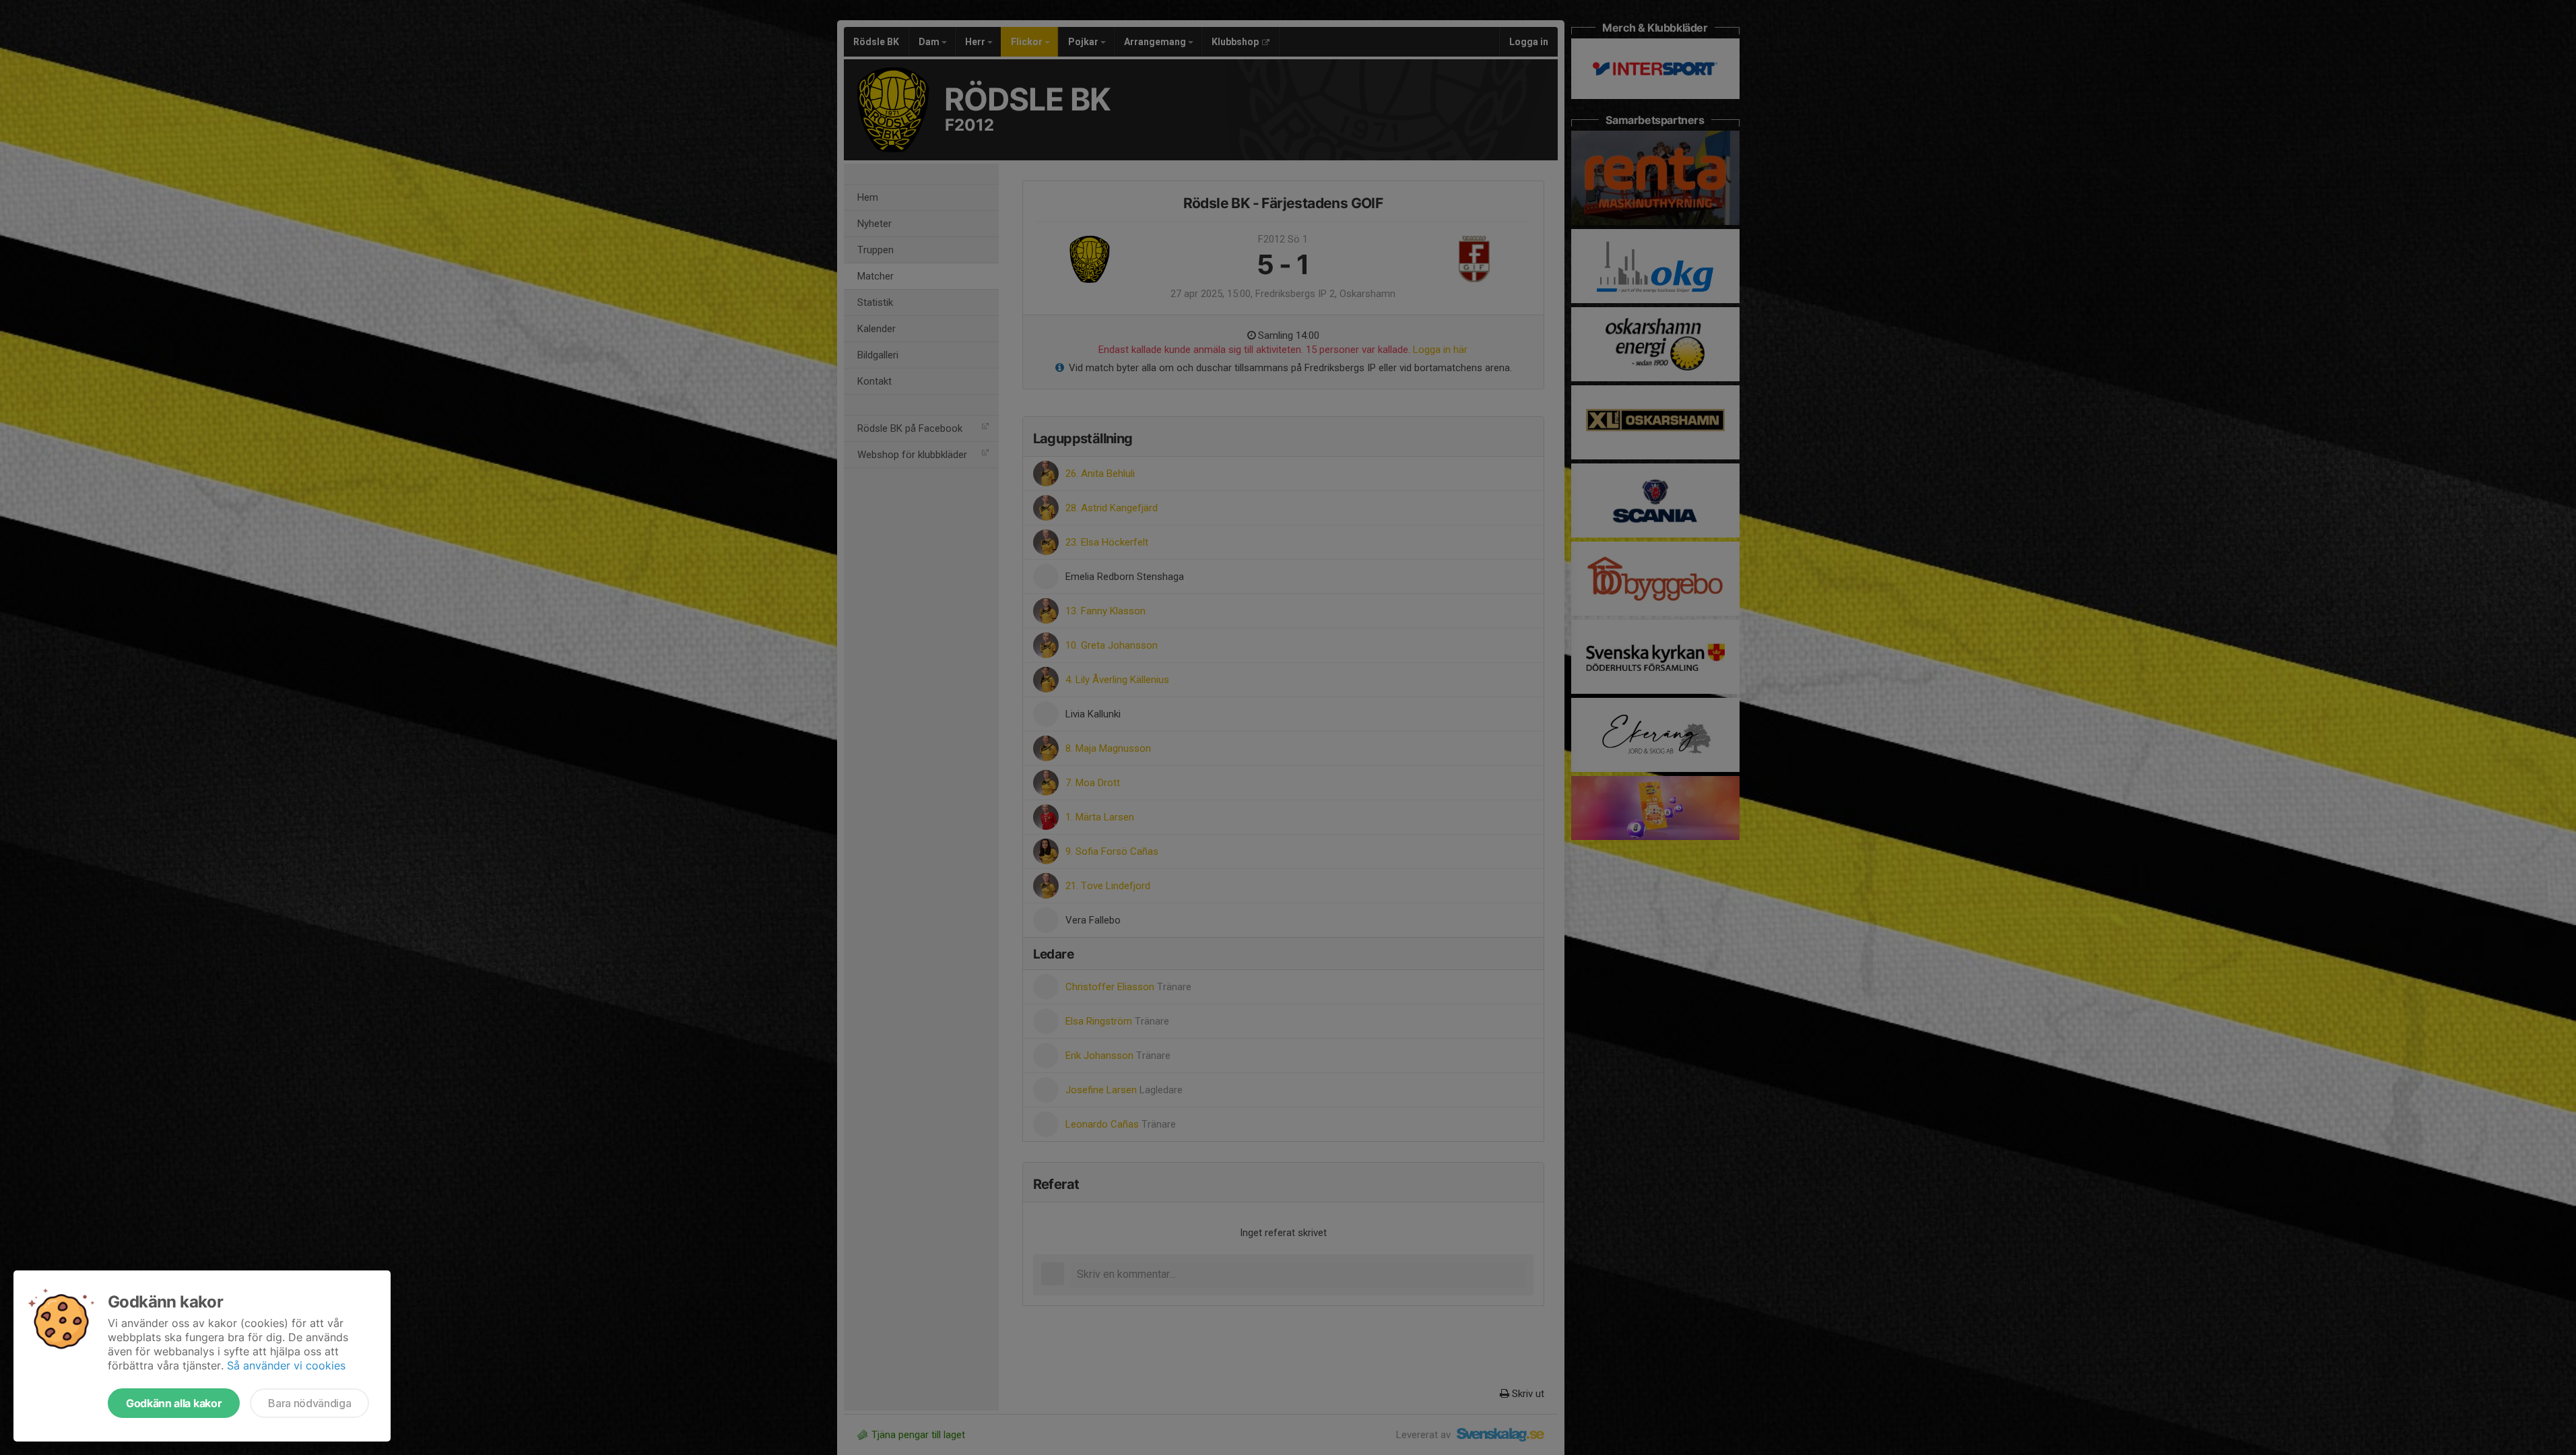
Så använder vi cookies (286, 1365)
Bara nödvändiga (309, 1403)
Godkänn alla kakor (174, 1403)
